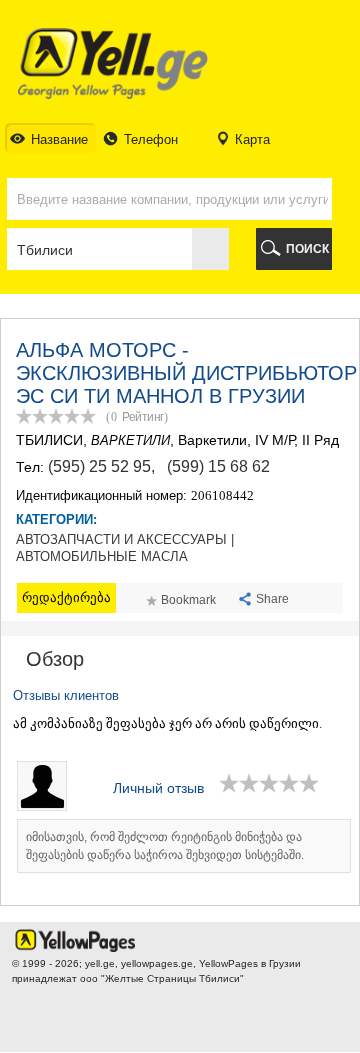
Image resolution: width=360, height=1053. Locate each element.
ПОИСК (307, 249)
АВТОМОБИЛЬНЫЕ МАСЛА (102, 557)
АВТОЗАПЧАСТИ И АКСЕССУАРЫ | (125, 540)
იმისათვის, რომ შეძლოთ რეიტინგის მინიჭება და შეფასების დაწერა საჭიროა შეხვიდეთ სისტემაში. (165, 846)
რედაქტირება (66, 597)
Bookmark (188, 600)
